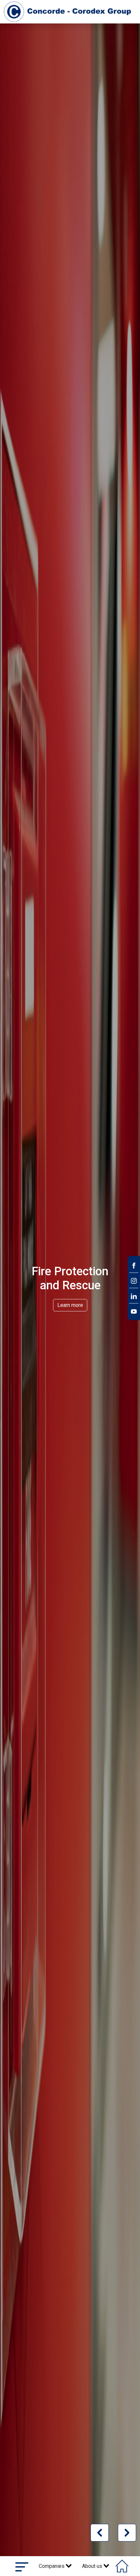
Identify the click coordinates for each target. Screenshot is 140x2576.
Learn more (70, 1305)
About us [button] (93, 2566)
